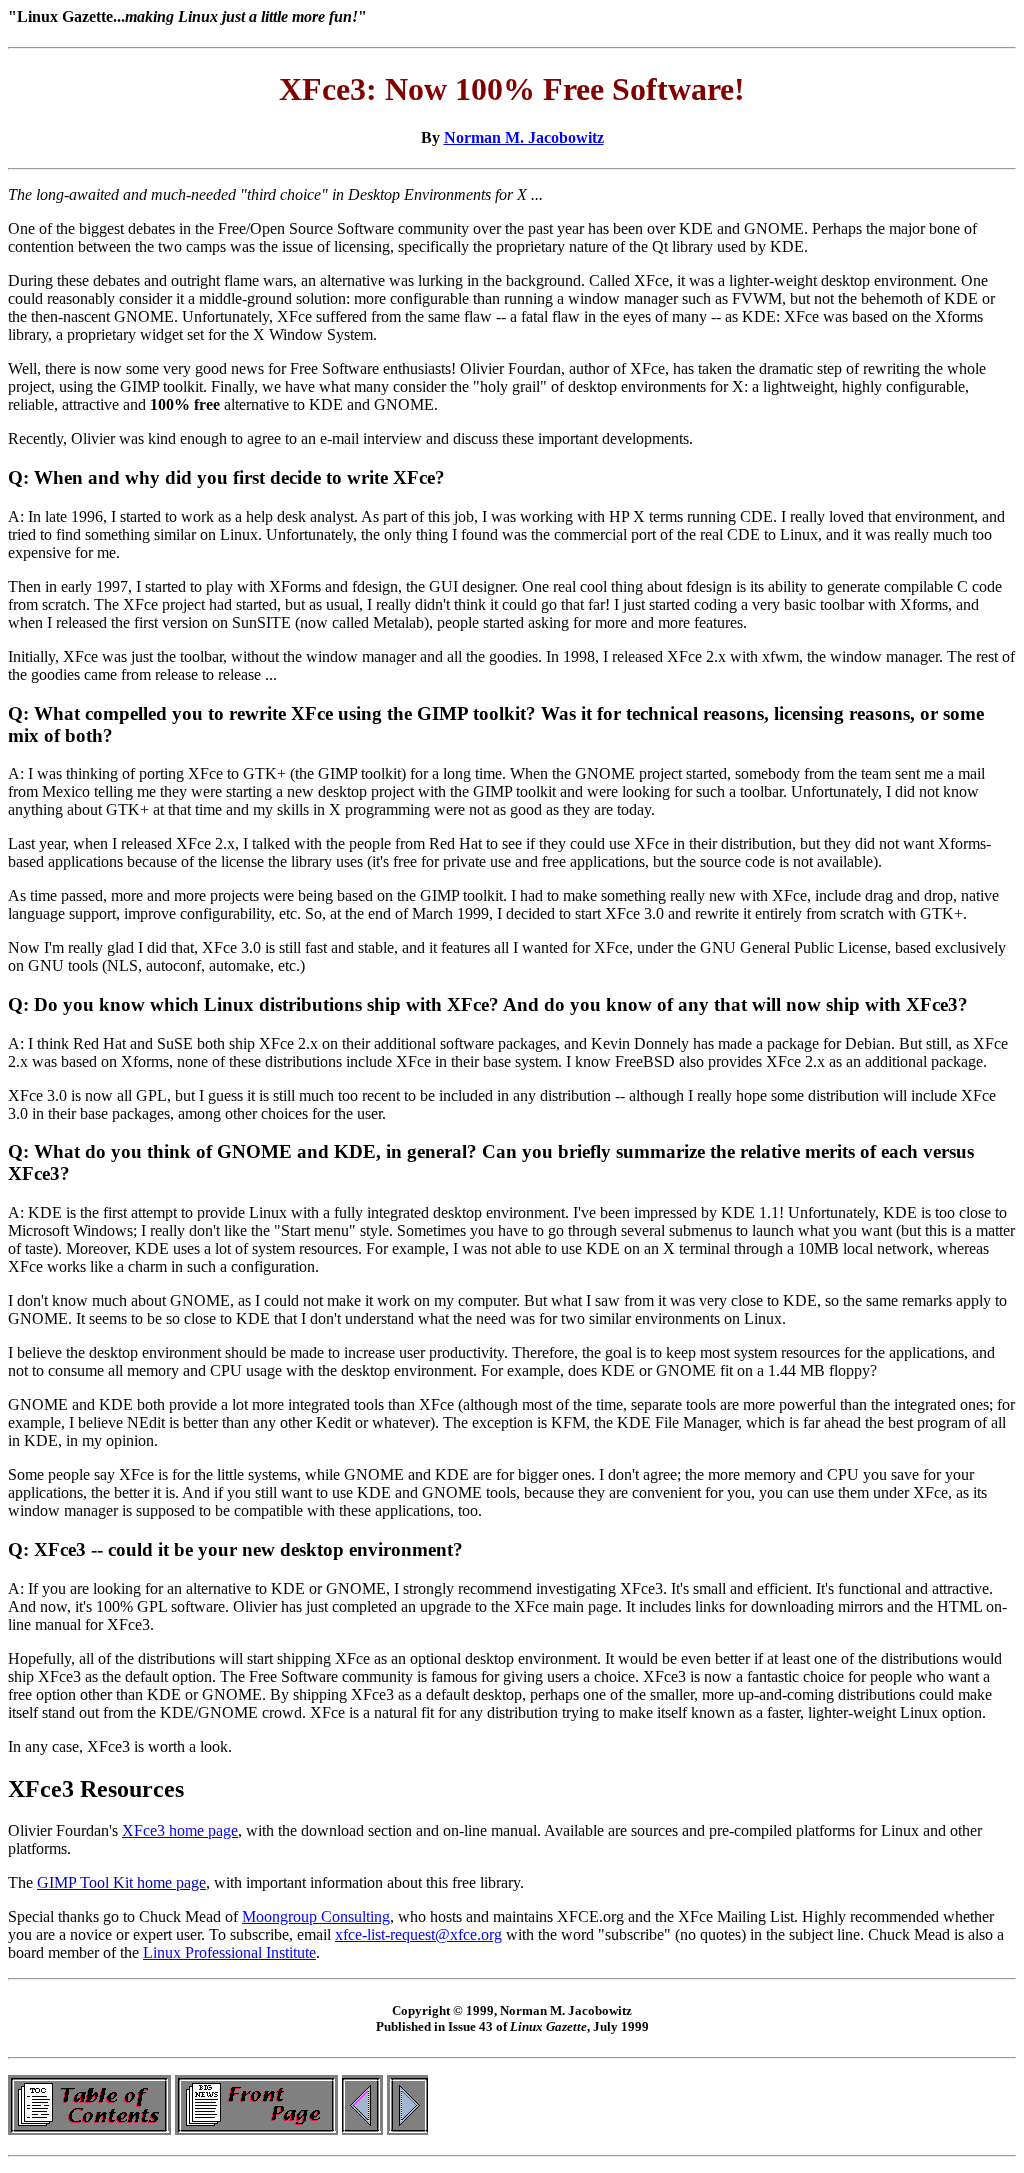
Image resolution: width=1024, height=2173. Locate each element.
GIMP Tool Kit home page (121, 1882)
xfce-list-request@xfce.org (418, 1934)
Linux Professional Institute (229, 1952)
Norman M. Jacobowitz (524, 137)
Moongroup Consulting (316, 1916)
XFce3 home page (180, 1830)
